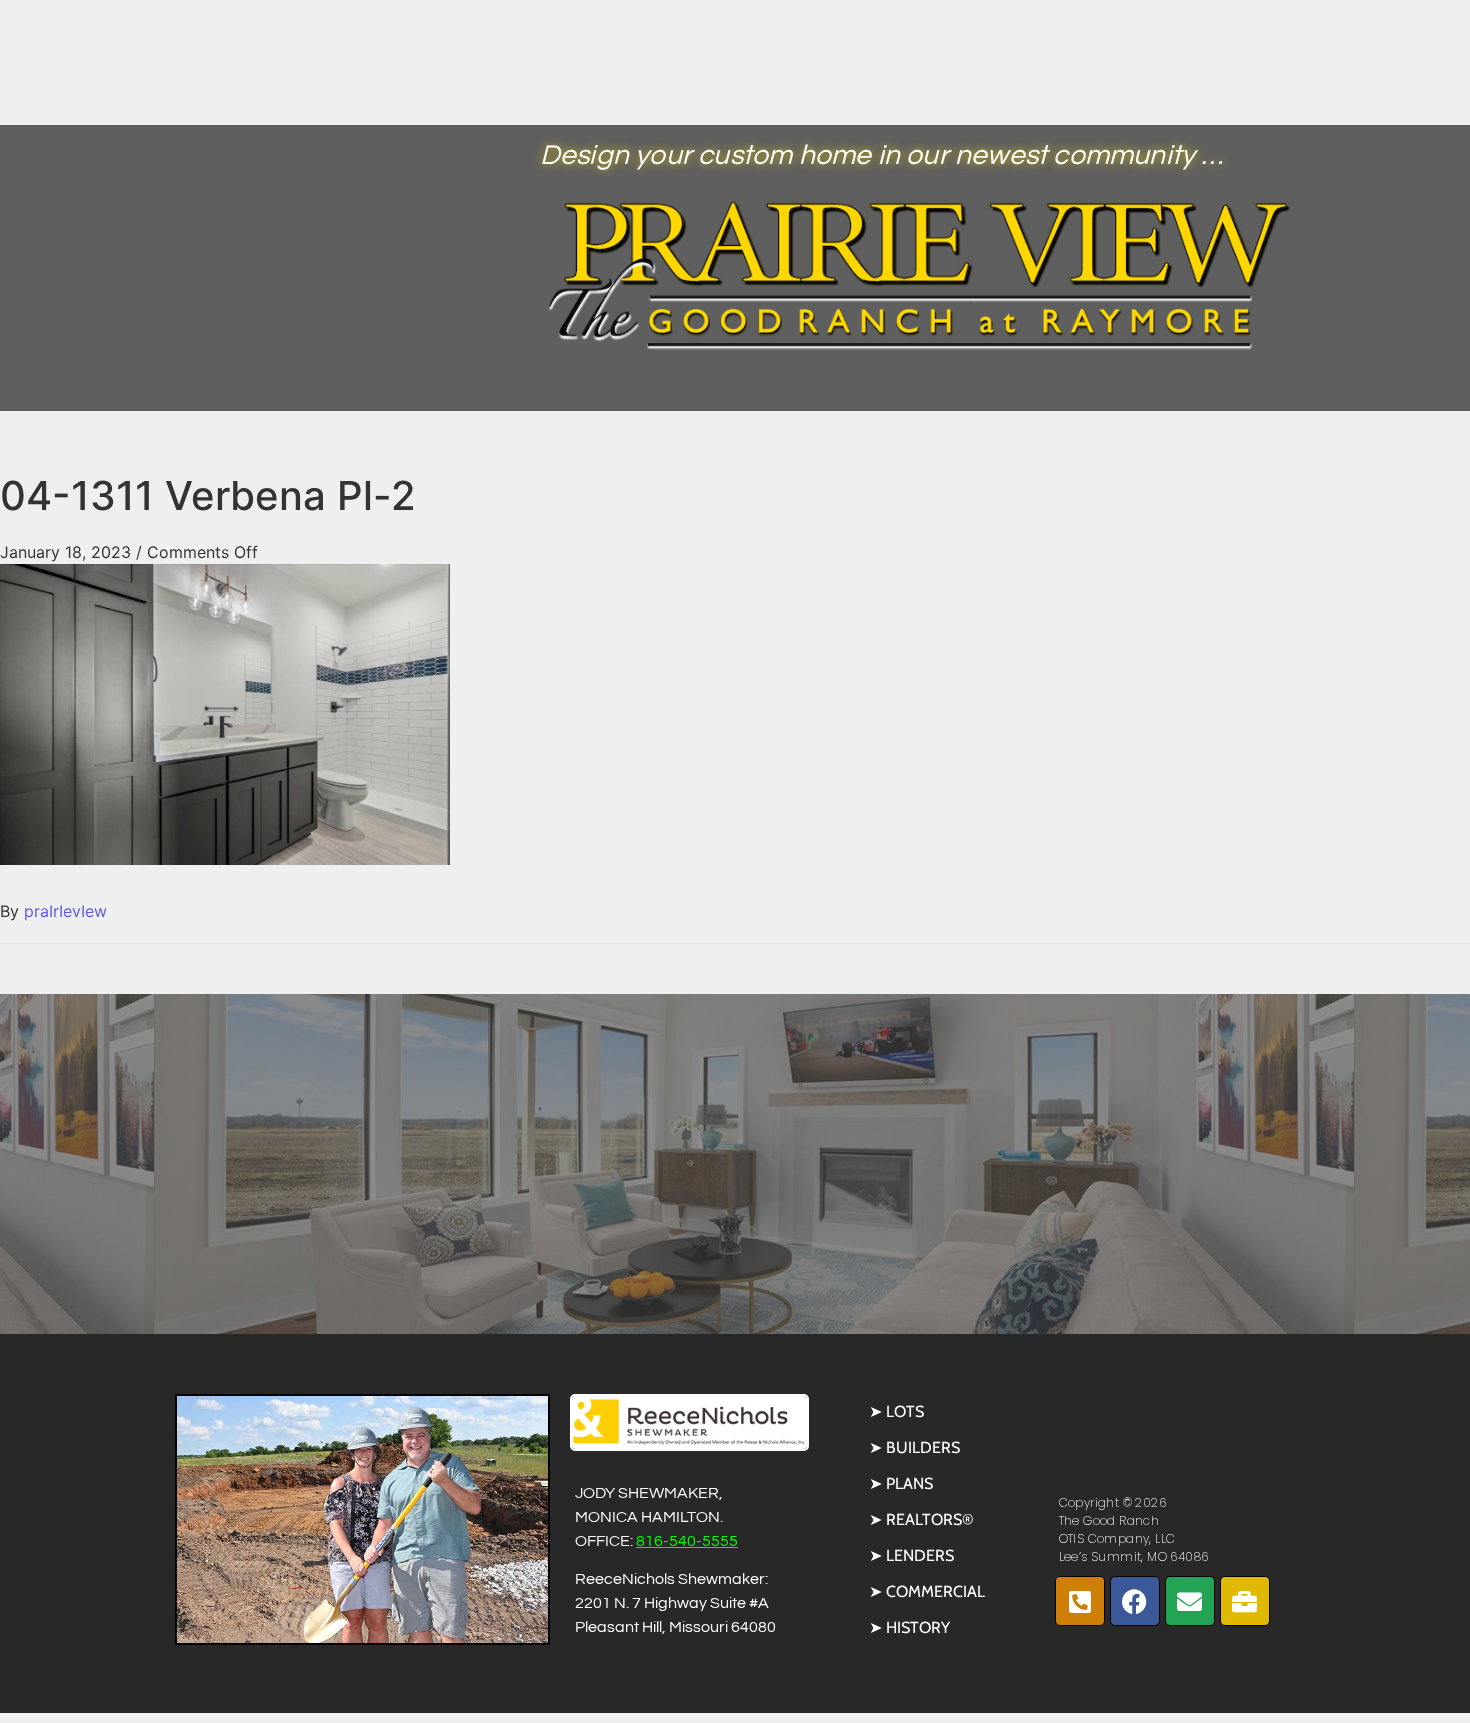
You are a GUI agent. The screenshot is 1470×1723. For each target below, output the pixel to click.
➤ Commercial (927, 1591)
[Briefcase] (1245, 1601)
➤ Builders (914, 1447)
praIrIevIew (65, 911)
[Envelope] (1190, 1601)
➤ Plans (901, 1483)
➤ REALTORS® (921, 1519)
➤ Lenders (911, 1555)
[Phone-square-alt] (1080, 1601)
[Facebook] (1135, 1601)
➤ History (909, 1627)
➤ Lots (896, 1411)
